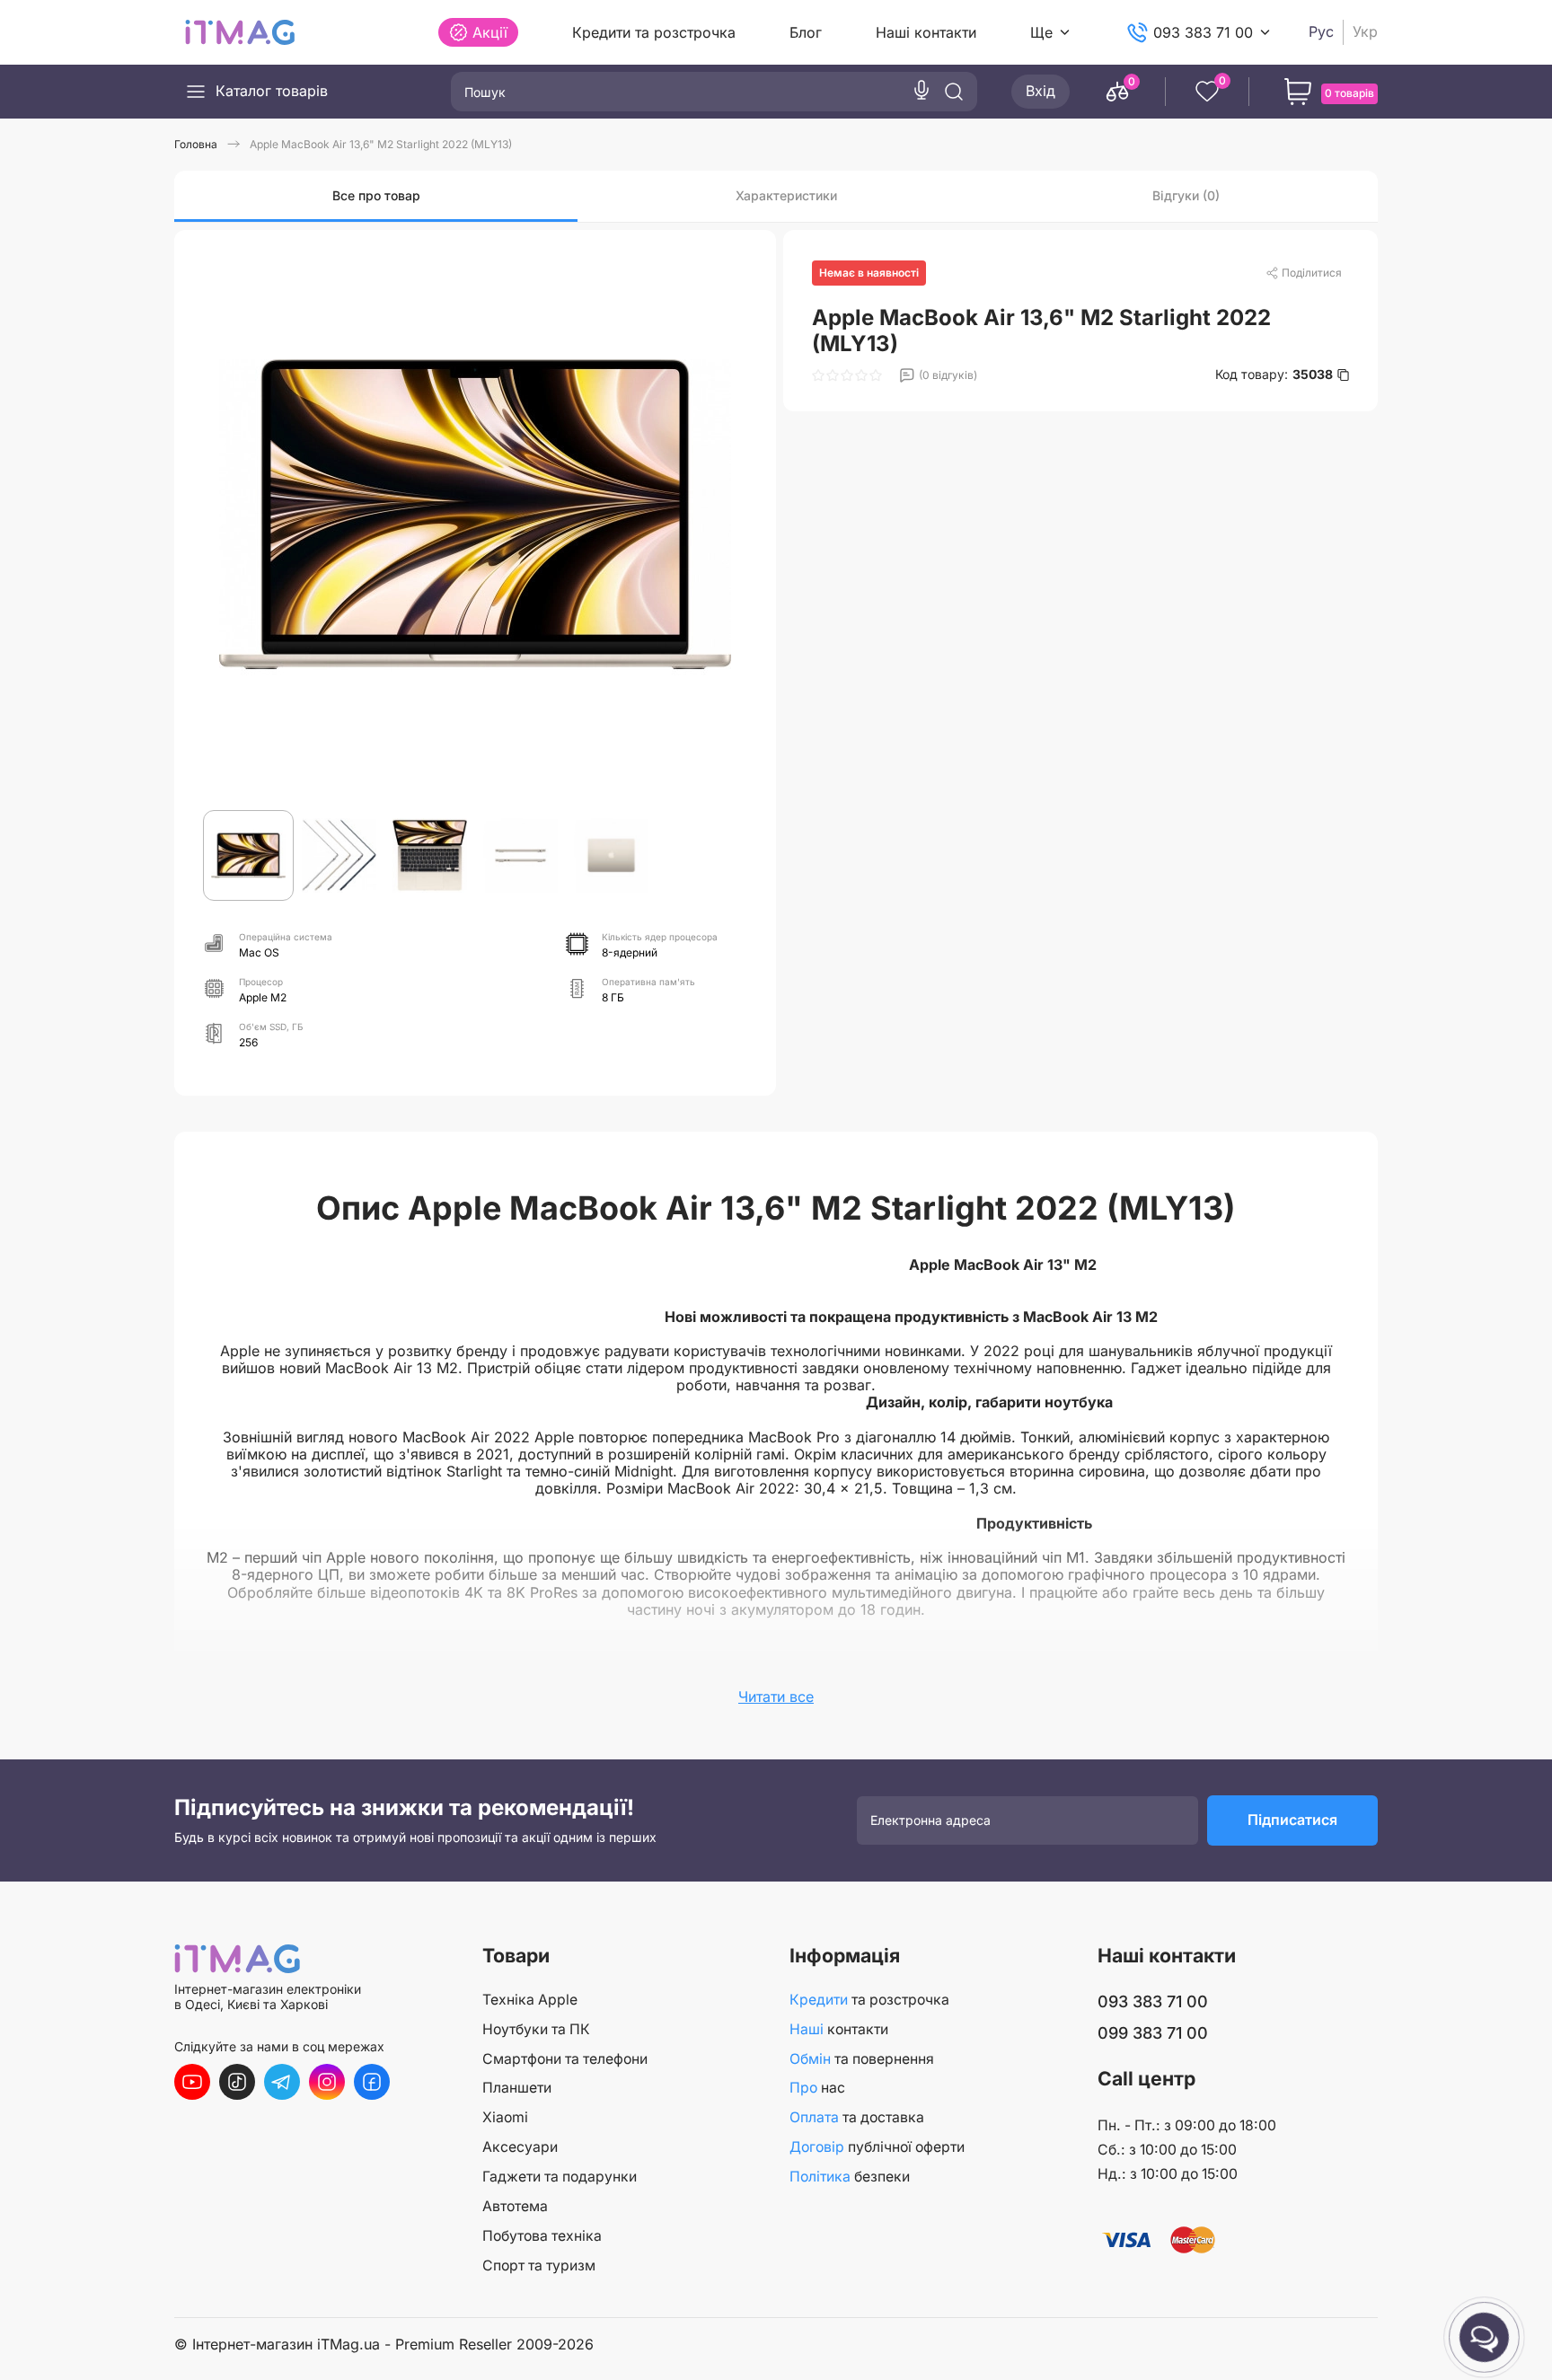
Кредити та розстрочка (654, 32)
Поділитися (1312, 273)
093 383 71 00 (1203, 32)
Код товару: (1274, 375)
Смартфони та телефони (565, 2059)
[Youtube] (192, 2082)
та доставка (857, 2117)
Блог (806, 32)
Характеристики (786, 195)
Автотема (515, 2206)
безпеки (850, 2177)
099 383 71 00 (1153, 2033)
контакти (839, 2029)
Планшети (517, 2088)
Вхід (1041, 91)
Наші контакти (926, 32)
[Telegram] (282, 2082)
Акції (490, 32)
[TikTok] (237, 2082)
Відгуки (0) (1186, 195)
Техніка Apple (530, 2000)
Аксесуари (520, 2147)
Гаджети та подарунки (560, 2177)
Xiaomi (505, 2117)
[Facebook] (372, 2082)
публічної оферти (877, 2147)
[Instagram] (327, 2082)
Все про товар (376, 195)
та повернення (862, 2059)
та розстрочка (869, 2000)
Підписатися (1292, 1820)
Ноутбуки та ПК (536, 2029)
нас (817, 2088)
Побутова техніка (542, 2236)
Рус (1321, 32)
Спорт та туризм (539, 2265)
